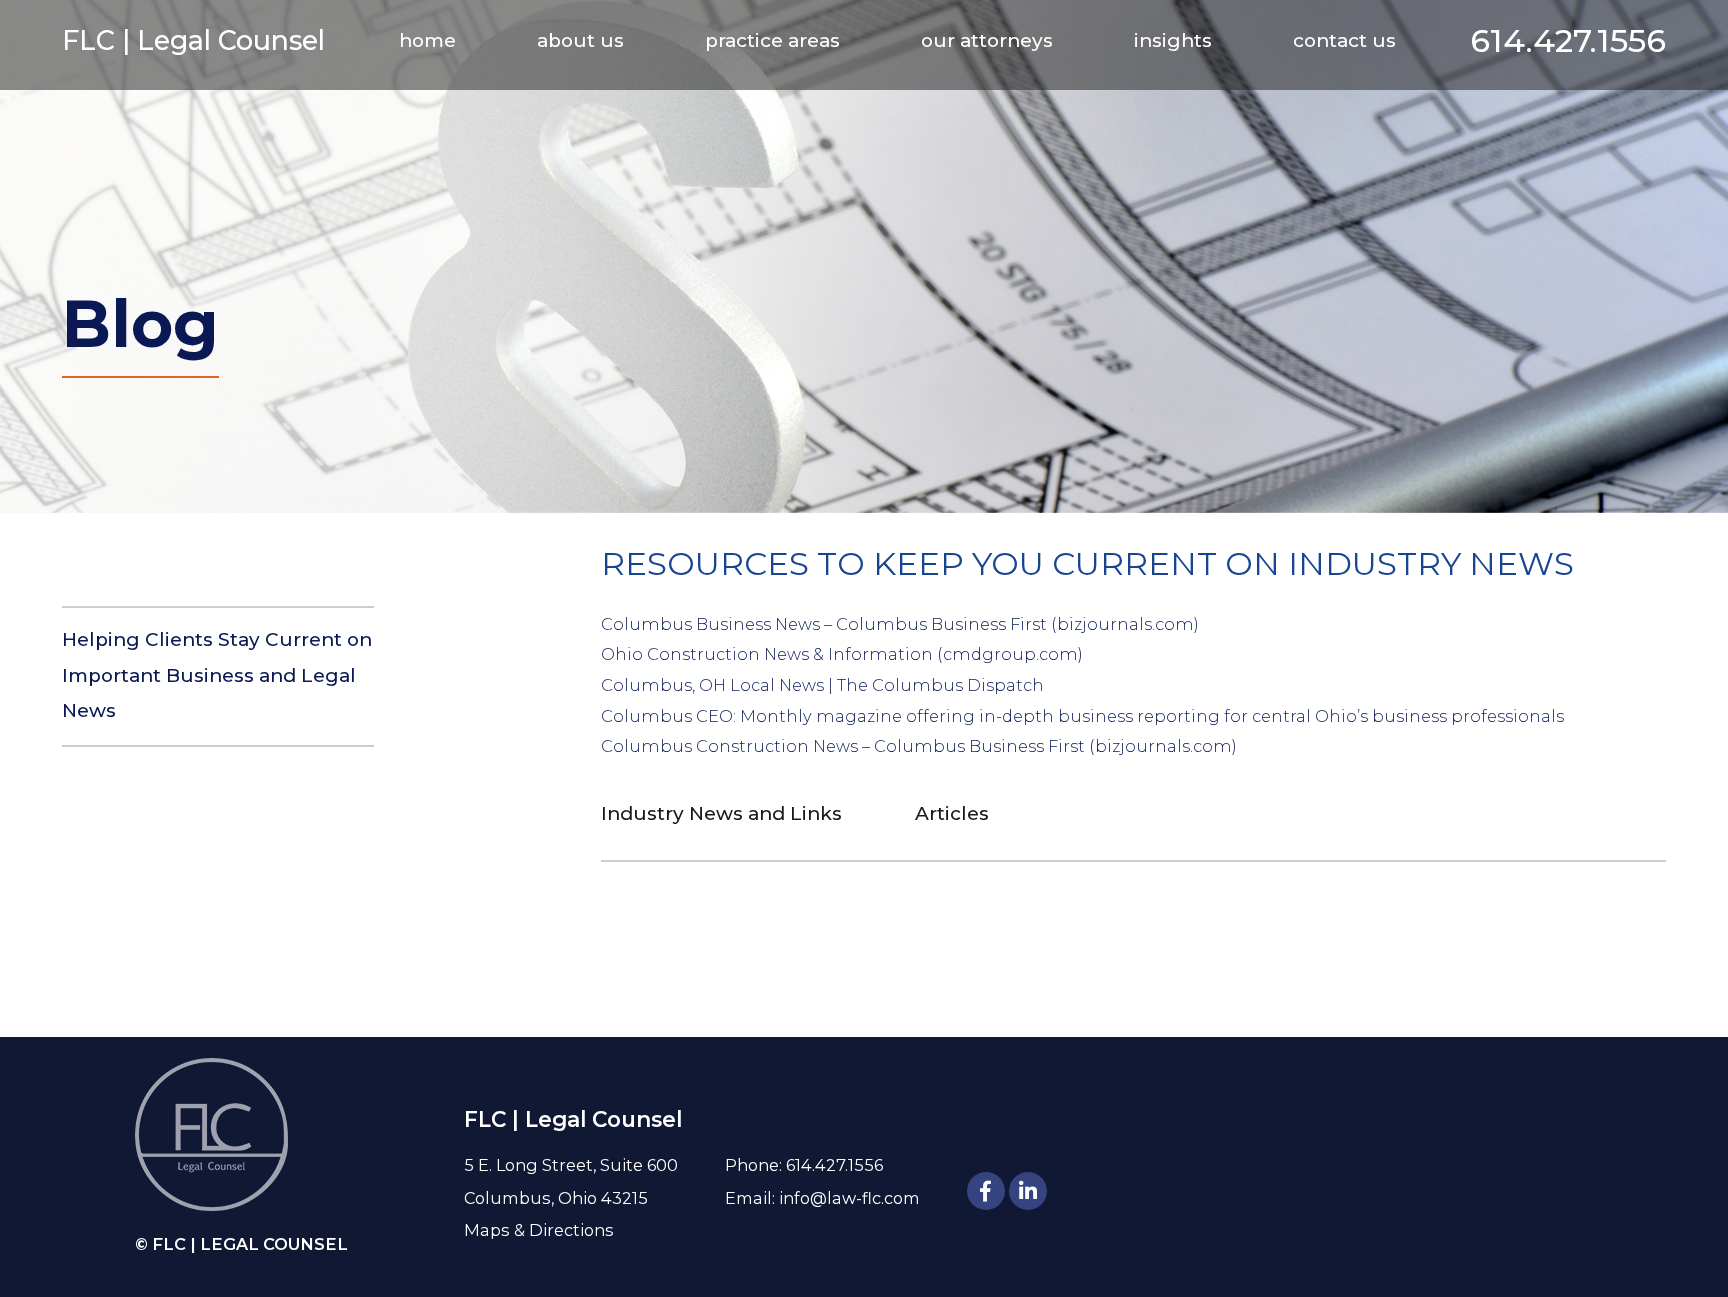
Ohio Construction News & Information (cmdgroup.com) (842, 654)
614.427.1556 (1568, 40)
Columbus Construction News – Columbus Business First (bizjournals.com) (919, 746)
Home (427, 40)
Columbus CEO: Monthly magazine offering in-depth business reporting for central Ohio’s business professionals (1082, 716)
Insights (1173, 40)
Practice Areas (772, 40)
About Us (580, 40)
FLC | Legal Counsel (193, 40)
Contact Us (1344, 40)
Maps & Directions (539, 1230)
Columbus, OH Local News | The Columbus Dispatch (822, 685)
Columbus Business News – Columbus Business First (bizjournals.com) (900, 624)
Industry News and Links (721, 813)
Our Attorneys (987, 40)
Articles (952, 813)
